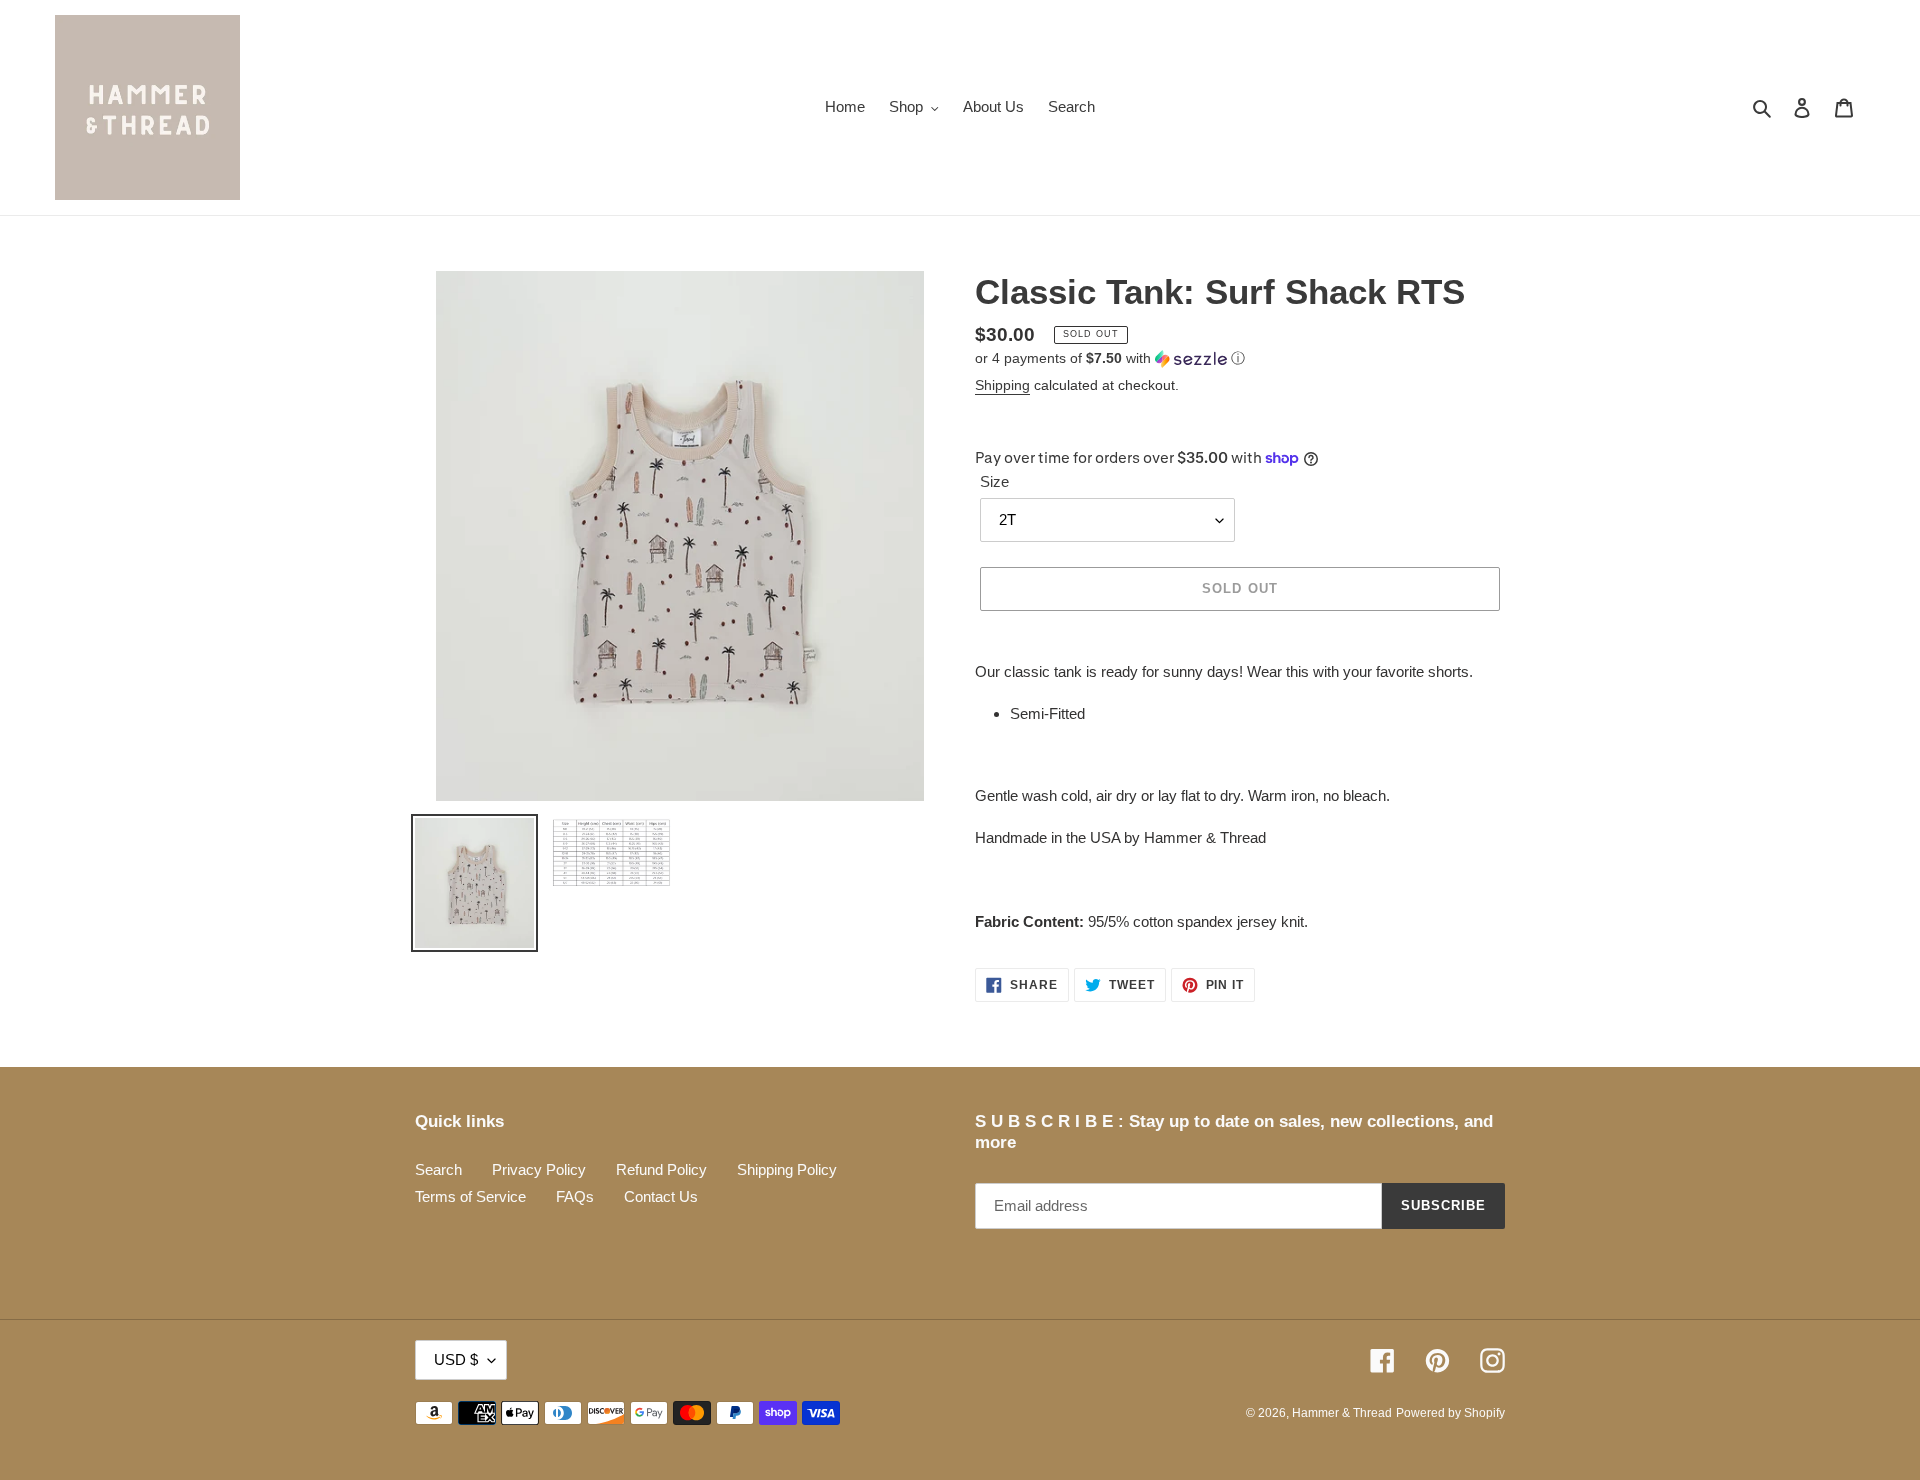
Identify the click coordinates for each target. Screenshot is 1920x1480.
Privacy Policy (539, 1169)
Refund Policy (661, 1169)
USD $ (456, 1359)
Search (438, 1169)
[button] (1110, 358)
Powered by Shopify (1450, 1413)
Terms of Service (470, 1196)
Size (994, 481)
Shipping (1002, 385)
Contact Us (661, 1196)
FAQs (575, 1196)
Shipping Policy (787, 1169)
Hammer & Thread (1342, 1413)
